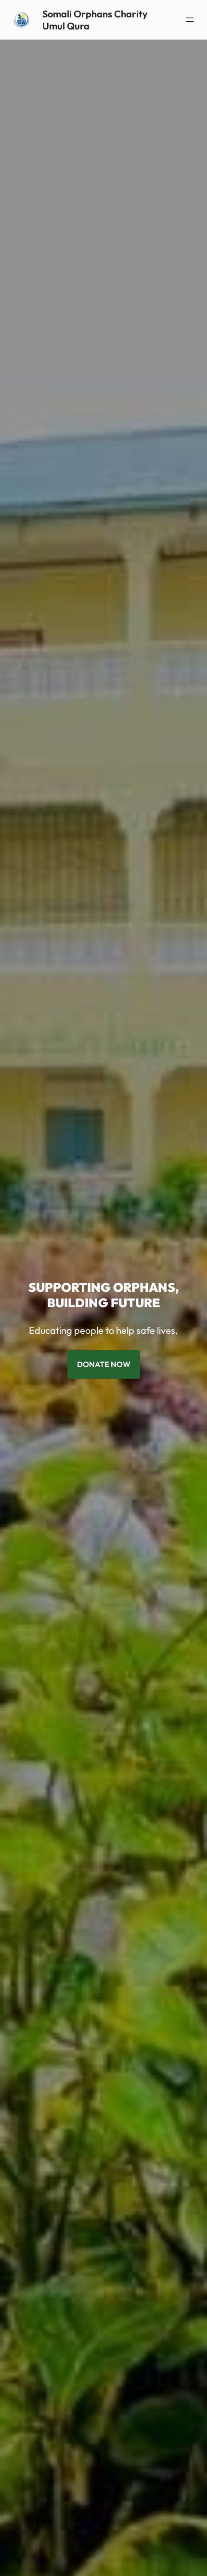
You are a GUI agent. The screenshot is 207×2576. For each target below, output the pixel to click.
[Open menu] (190, 20)
